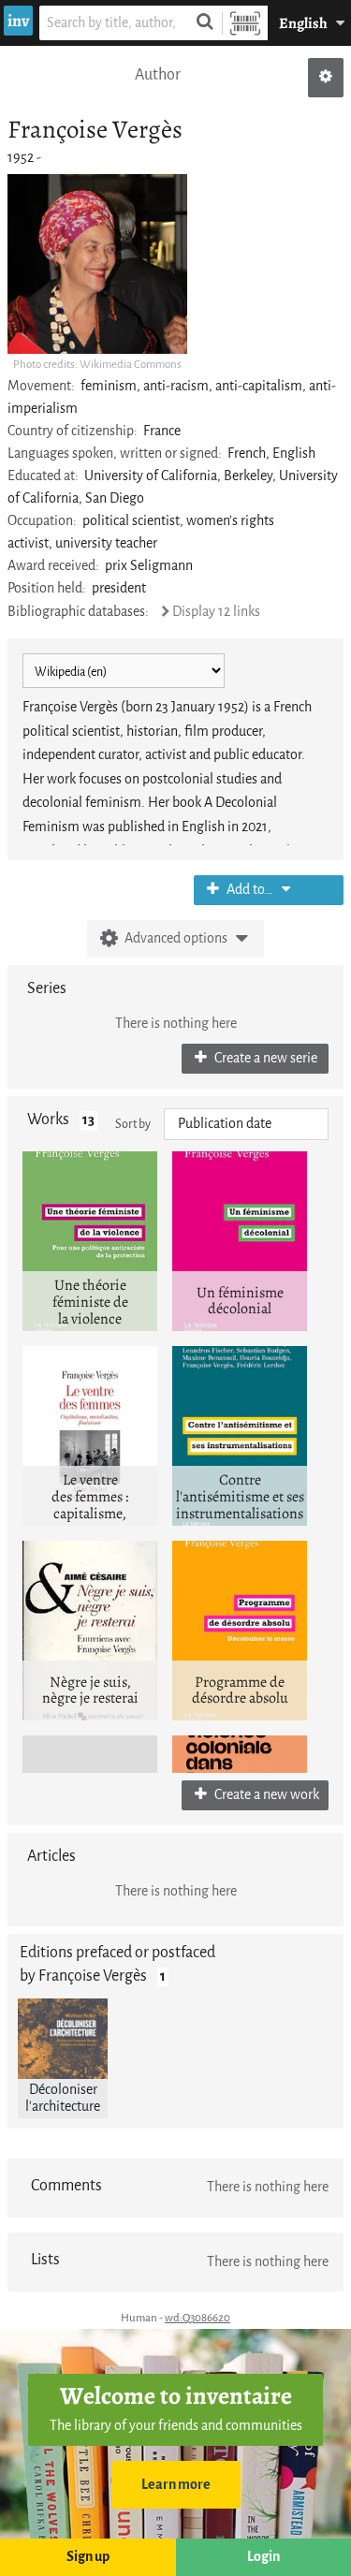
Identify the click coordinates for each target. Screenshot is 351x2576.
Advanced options (176, 938)
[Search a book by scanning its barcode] (245, 23)
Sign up (88, 2557)
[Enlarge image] (97, 264)
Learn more (176, 2485)
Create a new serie (264, 1058)
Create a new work (265, 1795)
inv (18, 21)
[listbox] (246, 1124)
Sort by (133, 1124)
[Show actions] (326, 78)
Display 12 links (216, 612)
